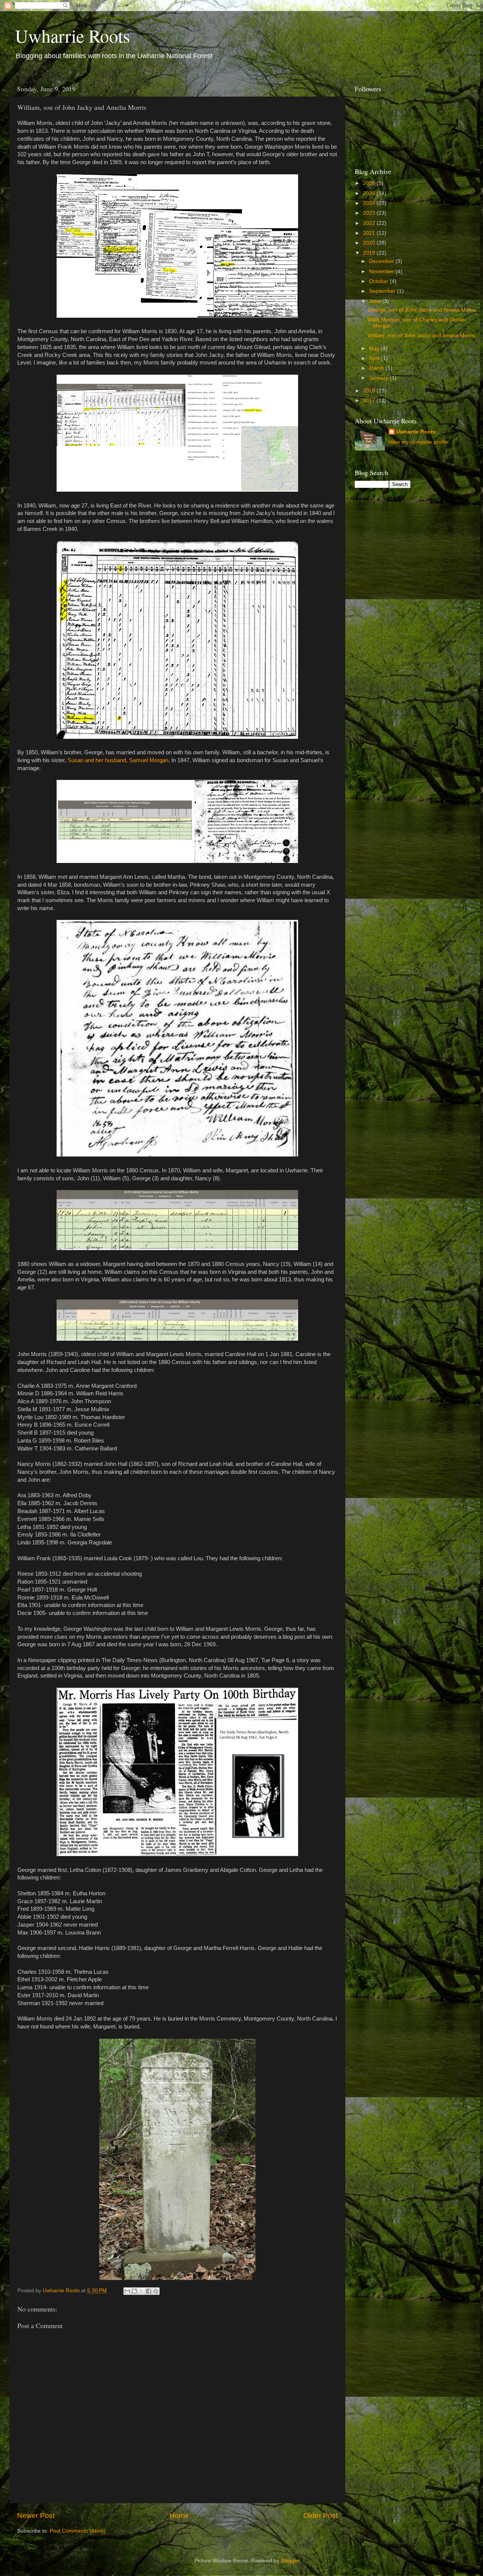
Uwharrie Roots (73, 35)
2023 (370, 213)
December (382, 261)
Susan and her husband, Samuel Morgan (118, 760)
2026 (370, 183)
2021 (370, 233)
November (382, 271)
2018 (370, 391)
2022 (370, 223)
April (375, 358)
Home (179, 2515)
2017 (370, 401)
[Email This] (127, 2291)
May (375, 348)
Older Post (321, 2515)
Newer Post (36, 2515)
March (377, 368)
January (379, 378)
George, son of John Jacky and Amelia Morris (422, 310)
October (379, 281)
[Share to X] (142, 2291)
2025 (370, 193)
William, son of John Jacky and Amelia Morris (421, 336)
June (376, 301)
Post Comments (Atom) (78, 2531)
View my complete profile (418, 442)
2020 (370, 243)
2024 (370, 203)
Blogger (290, 2561)
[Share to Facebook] (149, 2291)
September (383, 291)
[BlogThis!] (134, 2291)
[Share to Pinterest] (156, 2291)
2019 (370, 253)
